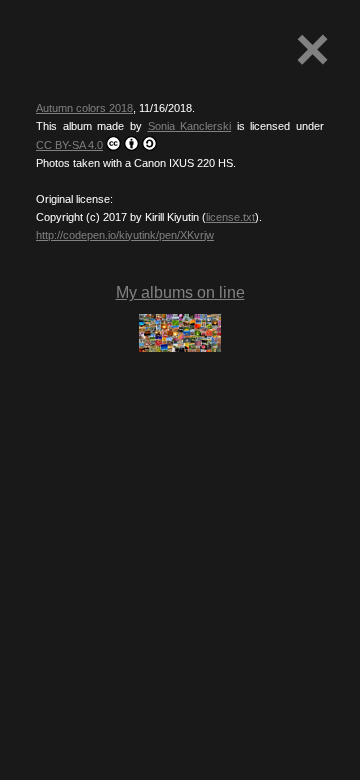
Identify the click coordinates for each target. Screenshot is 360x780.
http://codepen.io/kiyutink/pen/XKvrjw (125, 235)
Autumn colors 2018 (84, 108)
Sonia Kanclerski (190, 126)
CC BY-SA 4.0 (69, 145)
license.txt (230, 217)
